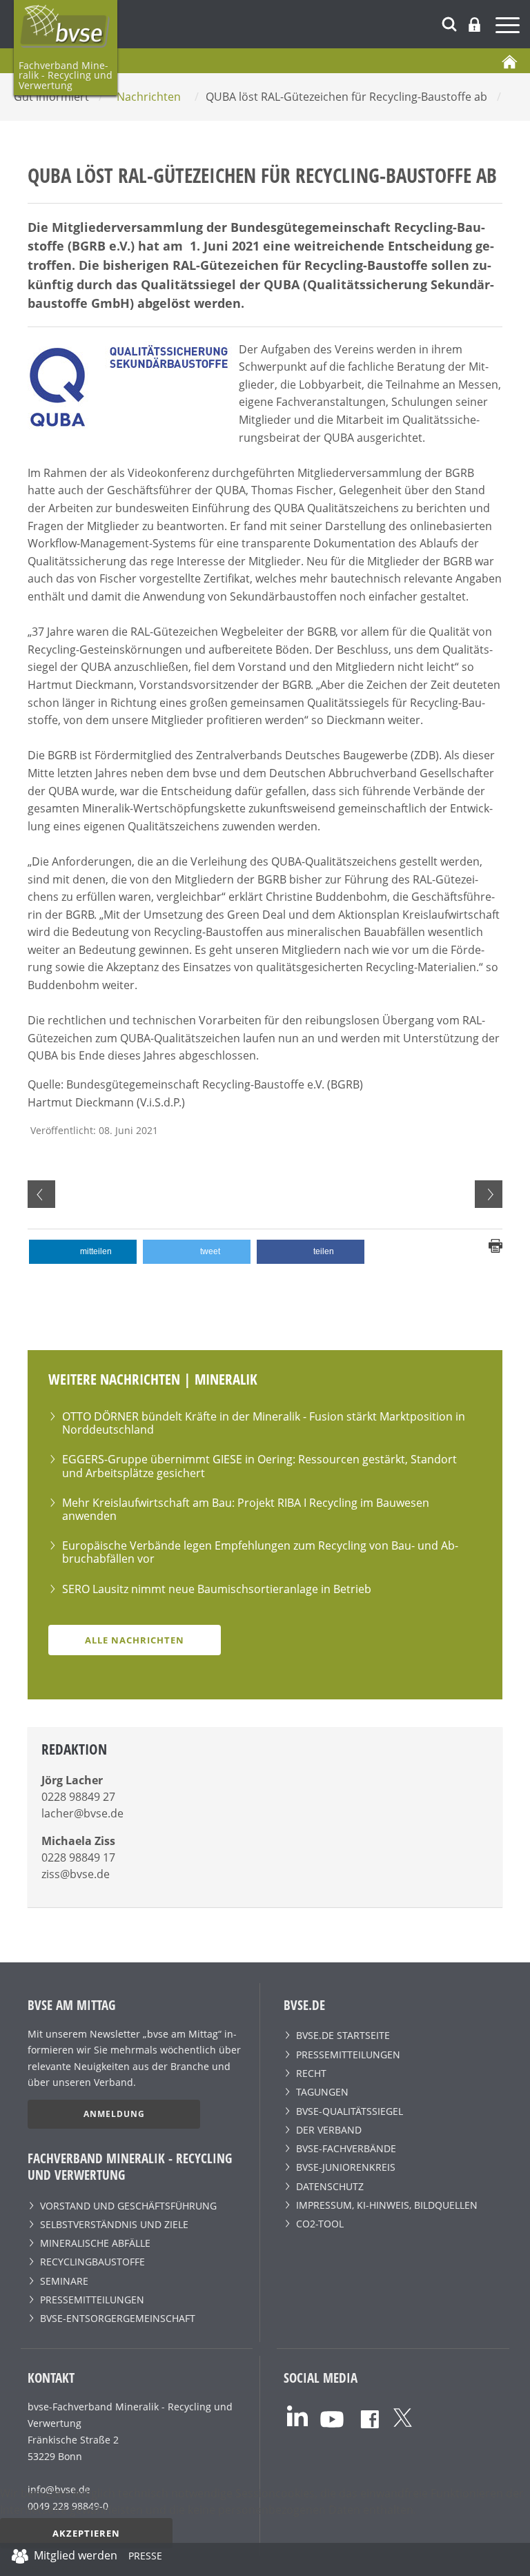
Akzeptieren (86, 2533)
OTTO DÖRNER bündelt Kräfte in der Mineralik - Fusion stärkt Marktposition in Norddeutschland (264, 1423)
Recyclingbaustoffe (92, 2262)
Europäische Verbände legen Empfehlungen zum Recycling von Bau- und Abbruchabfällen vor (260, 1552)
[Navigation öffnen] (509, 27)
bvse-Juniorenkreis (346, 2167)
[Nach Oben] (510, 2559)
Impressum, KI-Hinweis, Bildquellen (387, 2205)
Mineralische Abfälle (95, 2243)
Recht (311, 2073)
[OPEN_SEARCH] (449, 22)
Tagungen (322, 2092)
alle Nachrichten (135, 1640)
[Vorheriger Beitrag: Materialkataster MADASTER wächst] (41, 1194)
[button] (83, 1252)
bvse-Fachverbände (346, 2148)
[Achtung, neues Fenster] (297, 2414)
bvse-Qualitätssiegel (350, 2111)
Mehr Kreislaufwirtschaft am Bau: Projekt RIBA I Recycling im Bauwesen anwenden (246, 1509)
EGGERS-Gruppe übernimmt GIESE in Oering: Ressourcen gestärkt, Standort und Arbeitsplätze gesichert (259, 1466)
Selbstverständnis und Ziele (114, 2224)
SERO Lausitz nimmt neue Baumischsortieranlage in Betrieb (217, 1589)
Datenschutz (330, 2186)
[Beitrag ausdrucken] (495, 1245)
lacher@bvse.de (82, 1813)
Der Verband (329, 2130)
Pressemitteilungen (92, 2300)
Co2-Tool (320, 2224)
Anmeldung (114, 2114)
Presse (145, 2558)
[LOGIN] (474, 25)
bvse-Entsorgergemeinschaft (118, 2318)
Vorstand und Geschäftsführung (128, 2206)
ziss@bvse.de (76, 1874)
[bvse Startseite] (509, 61)
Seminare (64, 2281)
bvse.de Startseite (343, 2035)
